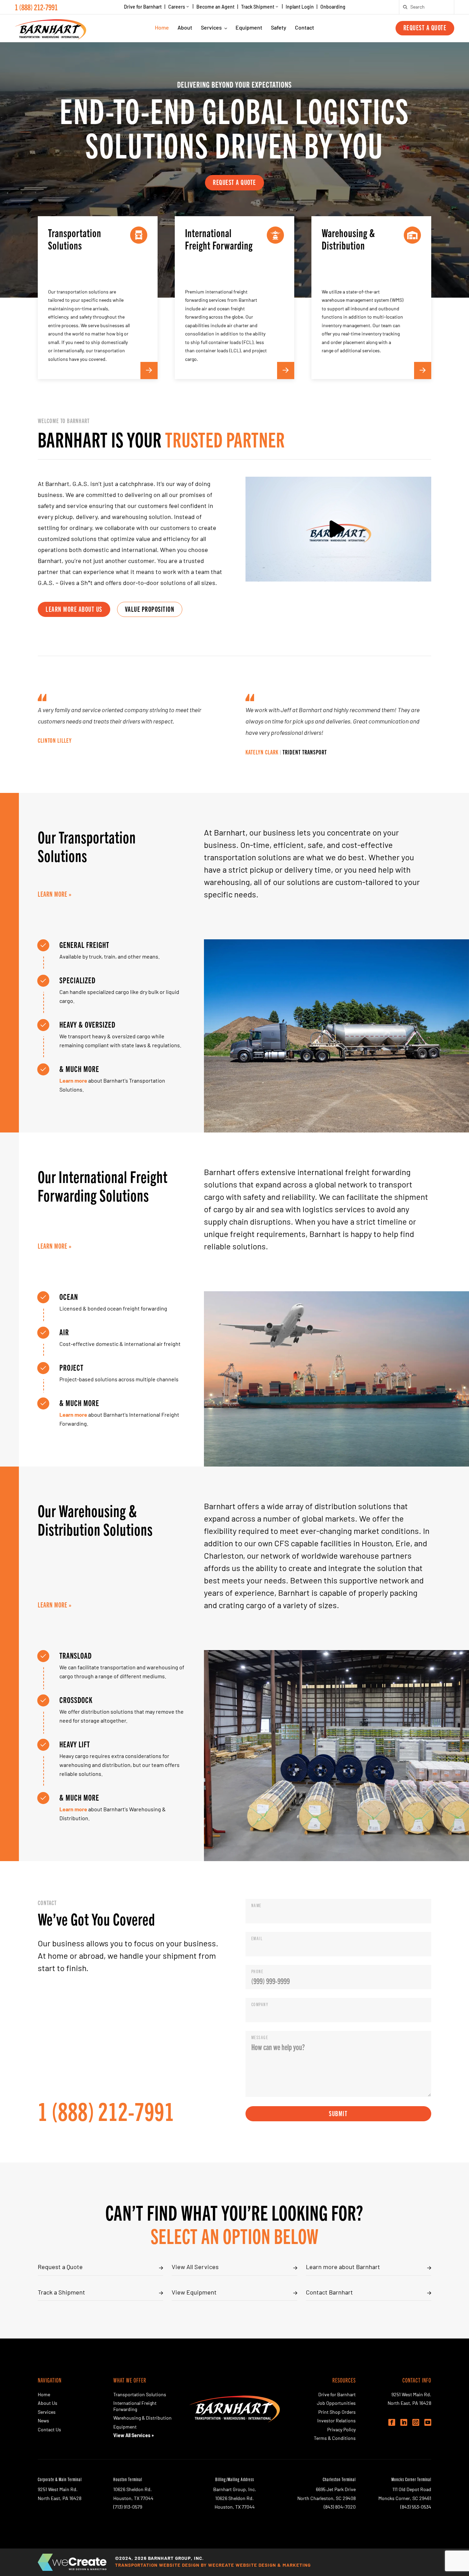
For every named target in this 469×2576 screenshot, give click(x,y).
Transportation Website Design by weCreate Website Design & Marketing (213, 2566)
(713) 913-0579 (128, 2507)
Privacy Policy (341, 2430)
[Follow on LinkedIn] (404, 2422)
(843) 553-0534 (416, 2507)
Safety (279, 28)
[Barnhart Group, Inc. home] (50, 28)
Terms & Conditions (335, 2439)
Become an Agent (215, 8)
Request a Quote (425, 27)
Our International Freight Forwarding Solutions (103, 1185)
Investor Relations (336, 2421)
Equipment (249, 28)
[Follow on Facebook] (392, 2422)
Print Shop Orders (337, 2413)
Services (211, 28)
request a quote (235, 182)
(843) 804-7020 (340, 2507)
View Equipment (194, 2293)
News (43, 2421)
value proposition (150, 609)
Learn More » (55, 894)
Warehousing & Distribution (142, 2418)
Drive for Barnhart (143, 8)
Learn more (73, 1081)
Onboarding (333, 8)
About (185, 28)
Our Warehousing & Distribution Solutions (95, 1519)
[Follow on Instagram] (416, 2422)
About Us (48, 2404)
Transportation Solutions (140, 2395)
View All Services (195, 2268)
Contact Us (49, 2430)
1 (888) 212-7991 (36, 7)
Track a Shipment (61, 2293)
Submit (338, 2113)
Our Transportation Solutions (87, 846)
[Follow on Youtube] (428, 2422)
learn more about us (74, 609)
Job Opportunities (336, 2404)
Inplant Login (300, 8)
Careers (177, 7)
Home (162, 28)
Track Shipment (258, 7)
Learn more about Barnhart (343, 2268)
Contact (305, 28)
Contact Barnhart (329, 2293)
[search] (405, 7)
